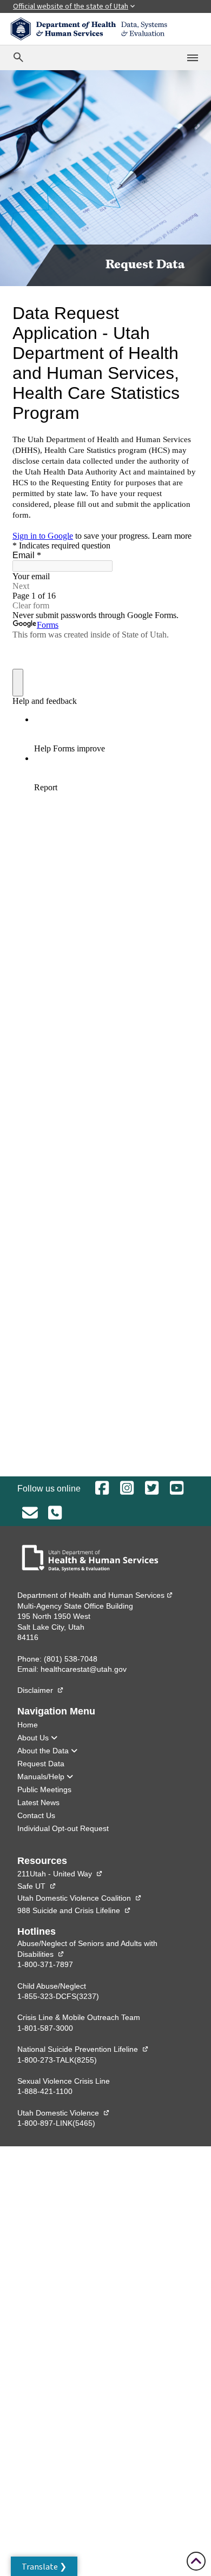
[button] (44, 2566)
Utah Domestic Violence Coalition (80, 1898)
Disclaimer (41, 1690)
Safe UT (37, 1886)
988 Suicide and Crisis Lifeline (74, 1910)
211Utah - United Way (60, 1874)
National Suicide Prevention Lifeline (83, 2049)
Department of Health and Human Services (95, 1595)
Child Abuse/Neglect (52, 1986)
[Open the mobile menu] (193, 58)
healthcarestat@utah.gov (84, 1669)
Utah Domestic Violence (64, 2113)
